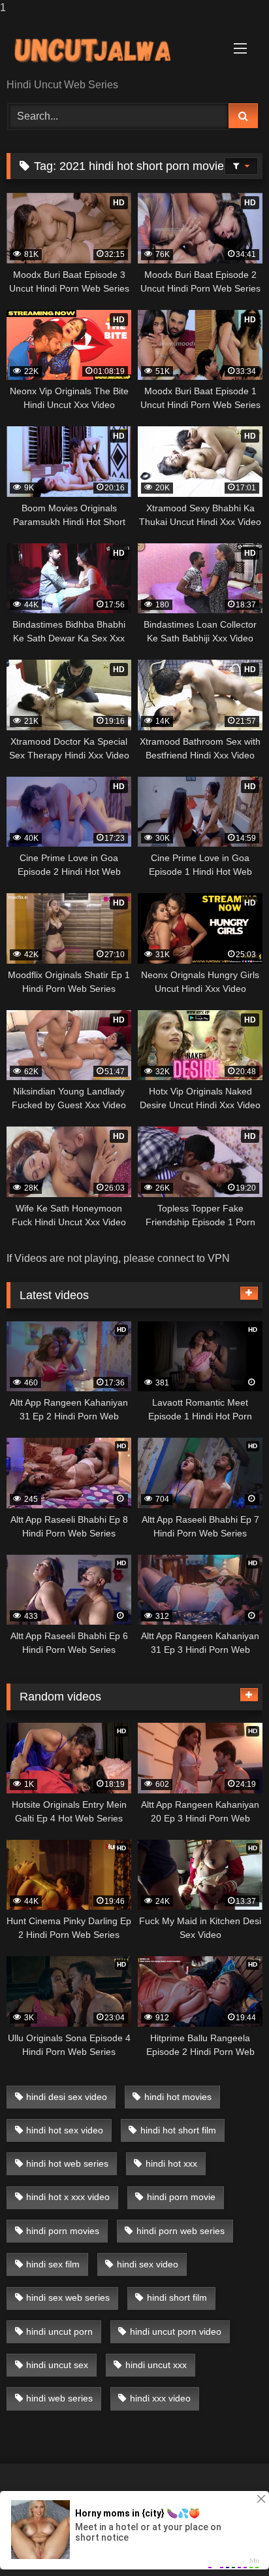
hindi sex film (53, 2264)
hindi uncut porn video (176, 2331)
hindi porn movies (63, 2231)
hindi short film (177, 2297)
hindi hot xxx (171, 2163)
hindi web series (59, 2398)
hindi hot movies (178, 2097)
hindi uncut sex (57, 2365)
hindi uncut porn (59, 2331)
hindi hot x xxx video (68, 2197)
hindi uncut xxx (156, 2365)
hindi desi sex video (67, 2097)
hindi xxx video (160, 2398)
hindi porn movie (181, 2197)
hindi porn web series (181, 2231)
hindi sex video (148, 2264)
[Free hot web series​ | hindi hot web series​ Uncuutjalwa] (110, 48)
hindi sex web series (68, 2297)
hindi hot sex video (65, 2130)
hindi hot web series (67, 2163)
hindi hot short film (178, 2130)
